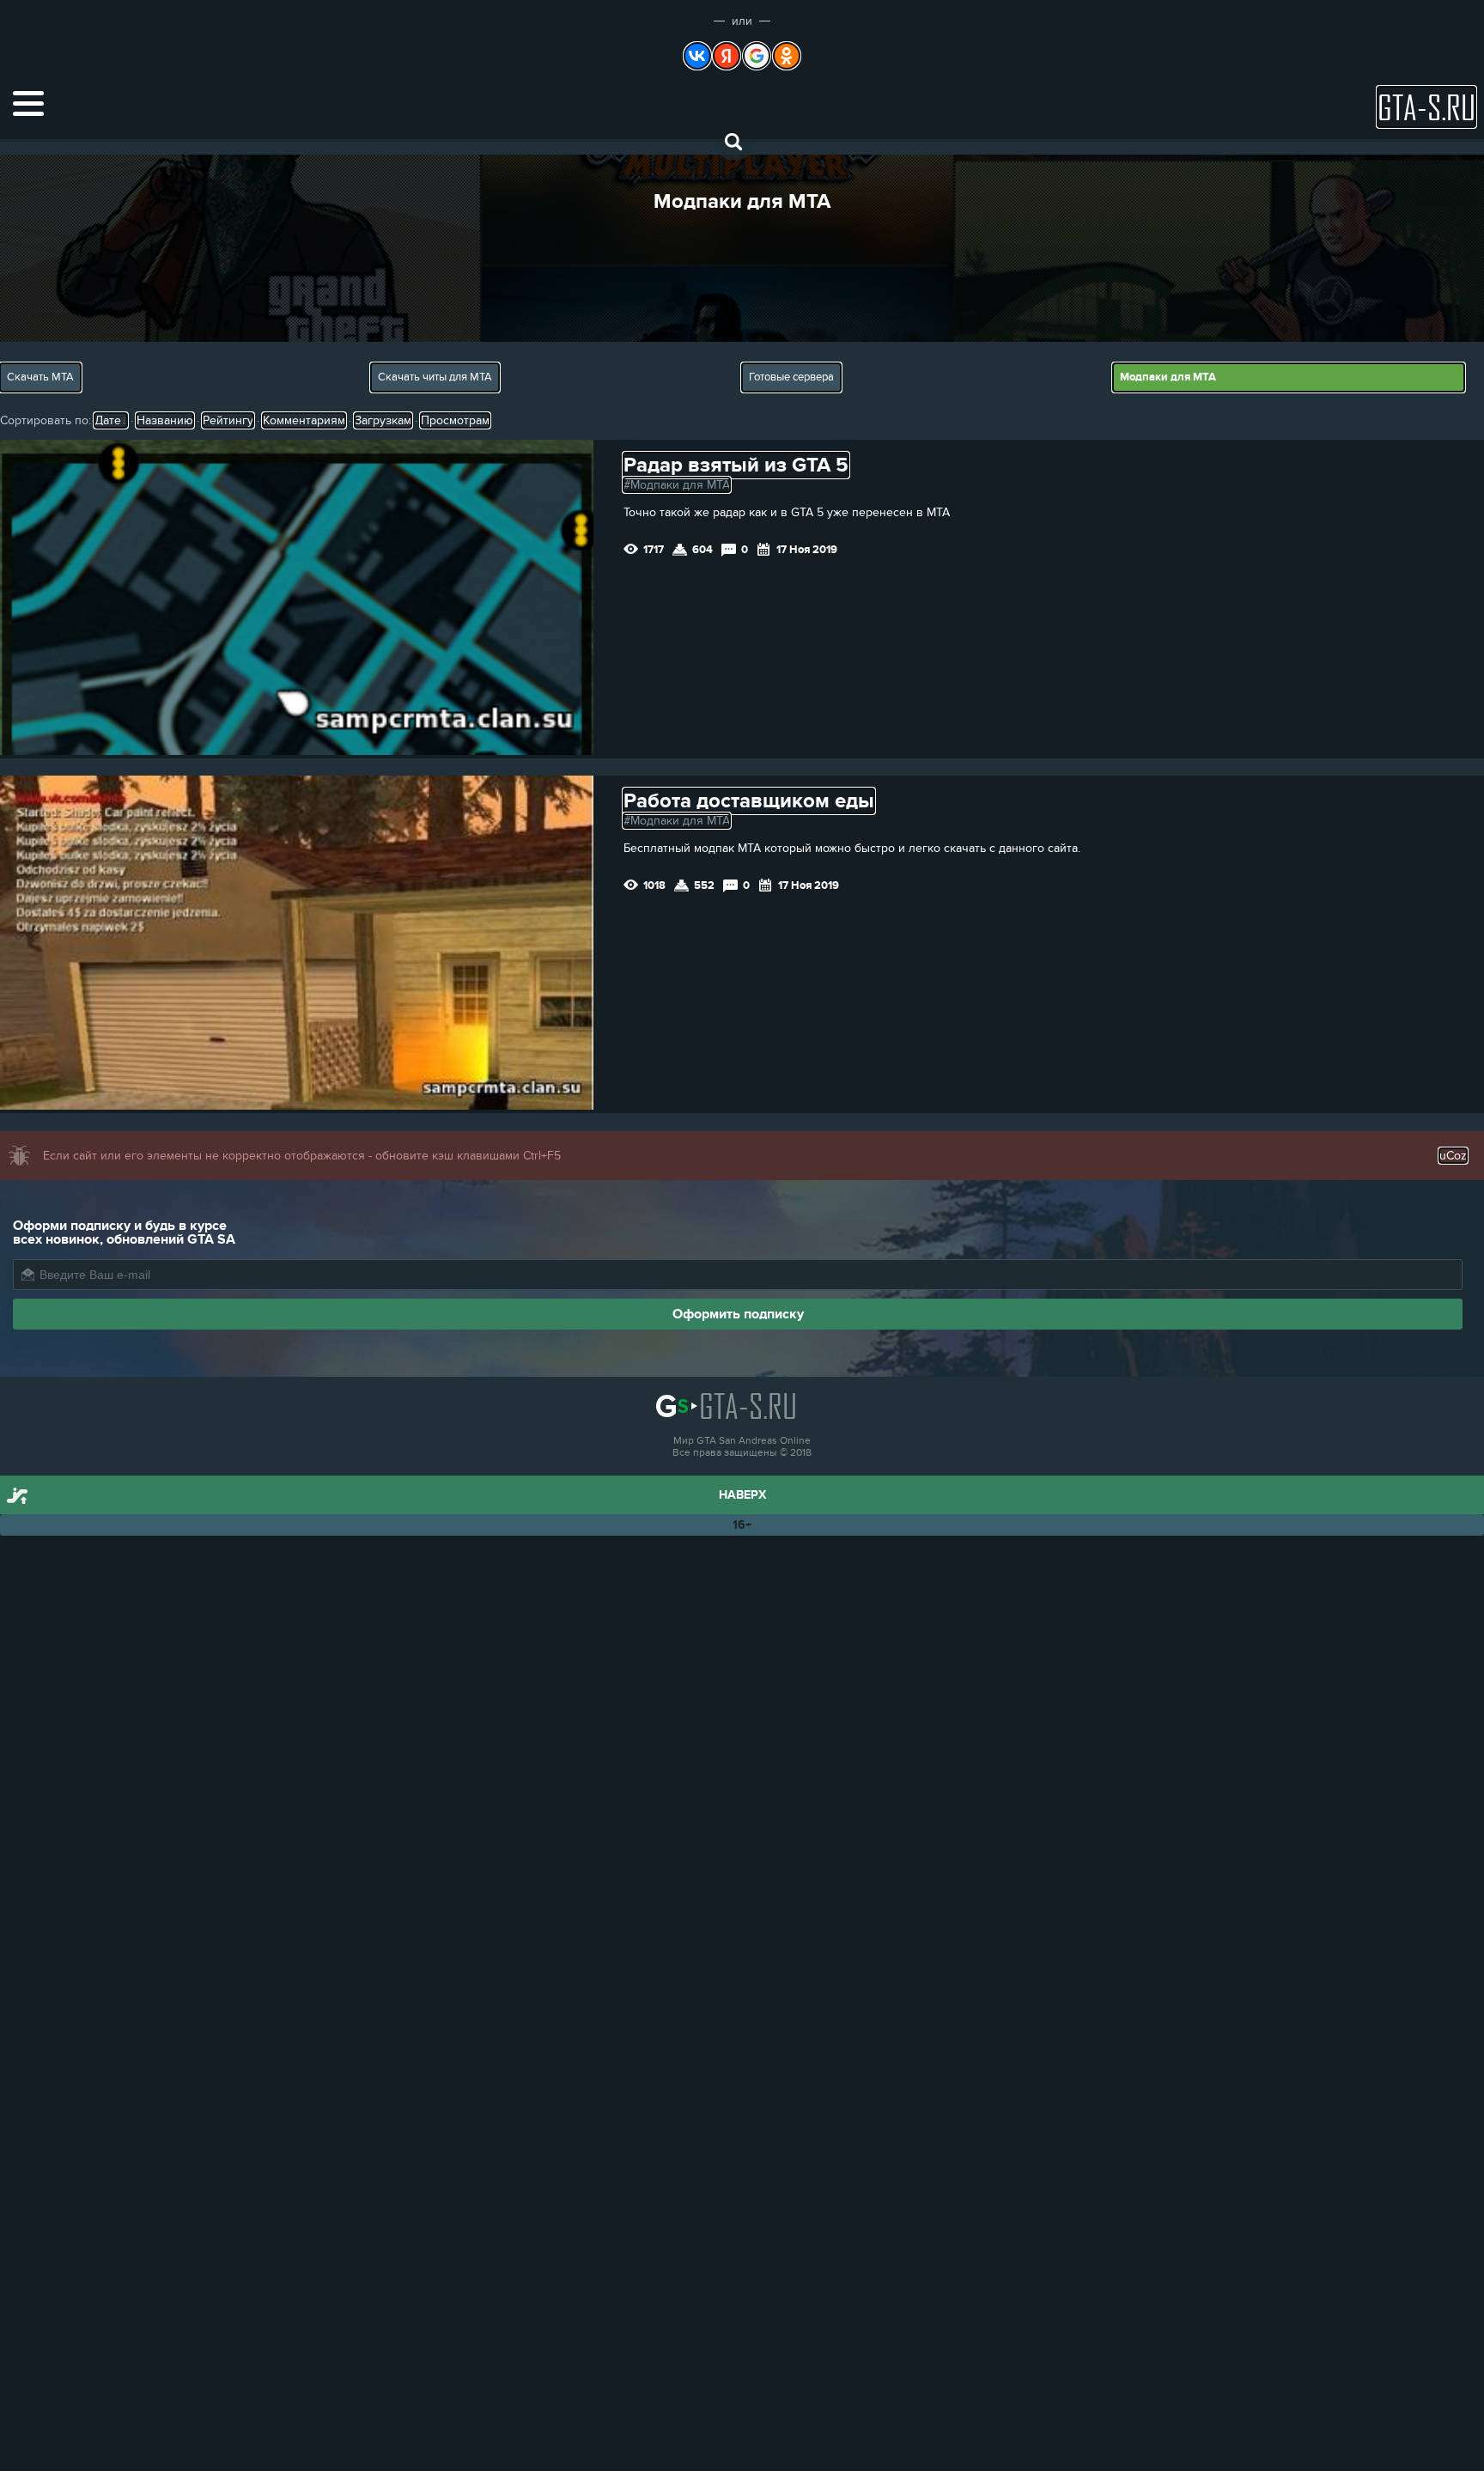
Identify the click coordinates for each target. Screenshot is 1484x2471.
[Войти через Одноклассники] (787, 56)
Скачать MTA (40, 377)
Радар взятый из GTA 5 (736, 465)
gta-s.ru (1426, 107)
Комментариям (304, 420)
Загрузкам (383, 420)
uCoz (1453, 1156)
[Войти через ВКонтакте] (697, 56)
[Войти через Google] (757, 56)
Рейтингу (228, 420)
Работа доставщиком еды (749, 801)
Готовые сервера (791, 377)
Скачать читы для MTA (435, 377)
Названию (165, 420)
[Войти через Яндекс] (727, 56)
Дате (108, 420)
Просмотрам (455, 420)
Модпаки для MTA (1168, 377)
